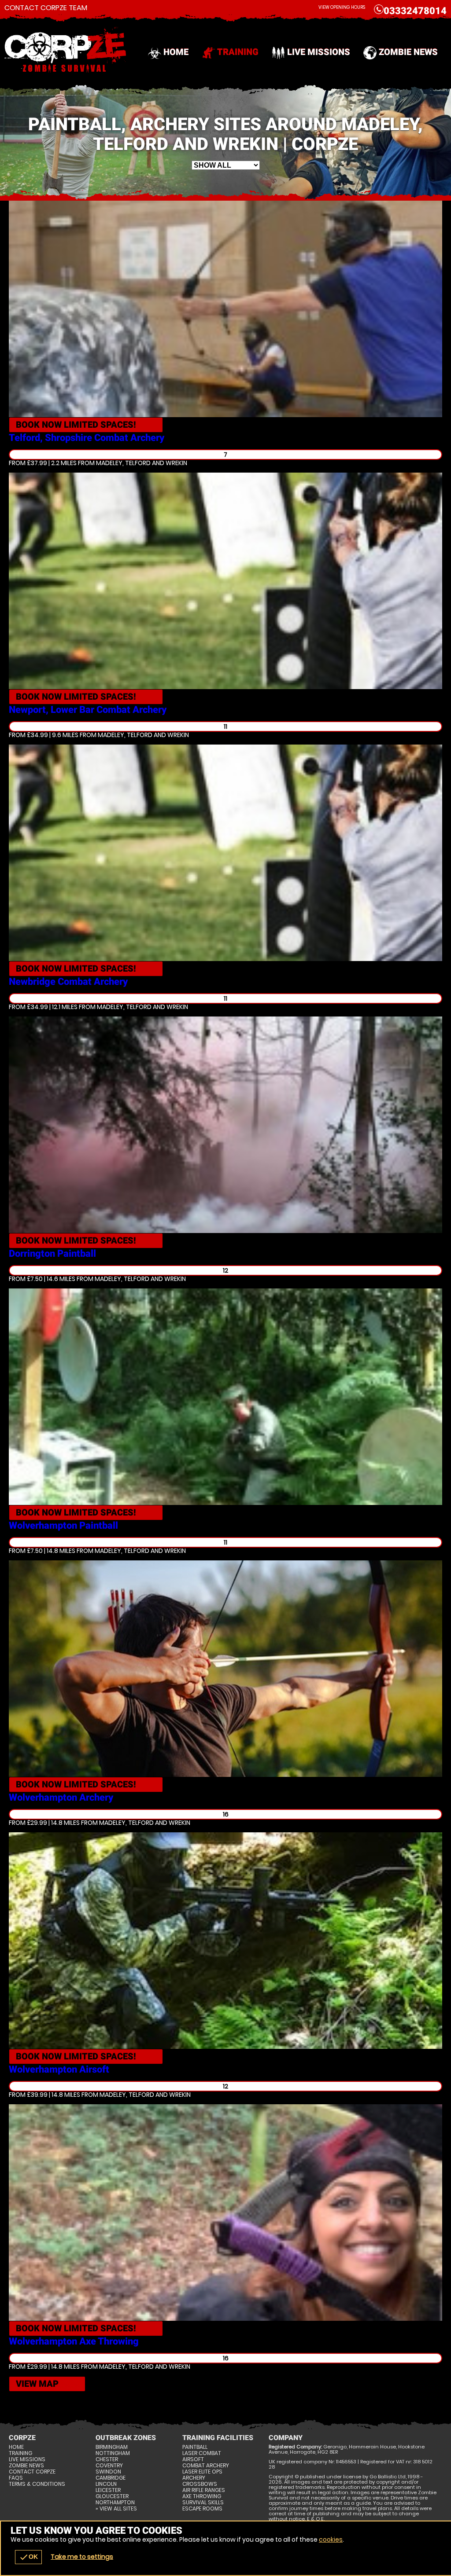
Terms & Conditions (37, 2484)
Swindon (108, 2472)
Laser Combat (202, 2453)
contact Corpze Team (46, 8)
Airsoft (193, 2459)
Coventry (109, 2466)
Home (176, 52)
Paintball (195, 2447)
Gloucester (112, 2496)
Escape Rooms (202, 2509)
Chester (107, 2459)
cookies (331, 2539)
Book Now (76, 425)
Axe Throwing (202, 2496)
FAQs (16, 2478)
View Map (37, 2384)
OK (28, 2557)
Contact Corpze (32, 2472)
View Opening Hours (342, 7)
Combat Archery (206, 2466)
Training (238, 52)
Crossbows (200, 2484)
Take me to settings (82, 2557)
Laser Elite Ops (202, 2472)
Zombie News (408, 52)
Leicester (108, 2490)
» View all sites (116, 2509)
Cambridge (111, 2478)
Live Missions (319, 52)
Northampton (115, 2503)
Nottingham (113, 2453)
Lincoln (106, 2484)
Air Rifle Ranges (204, 2490)
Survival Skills (203, 2503)
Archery (194, 2478)
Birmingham (112, 2447)
